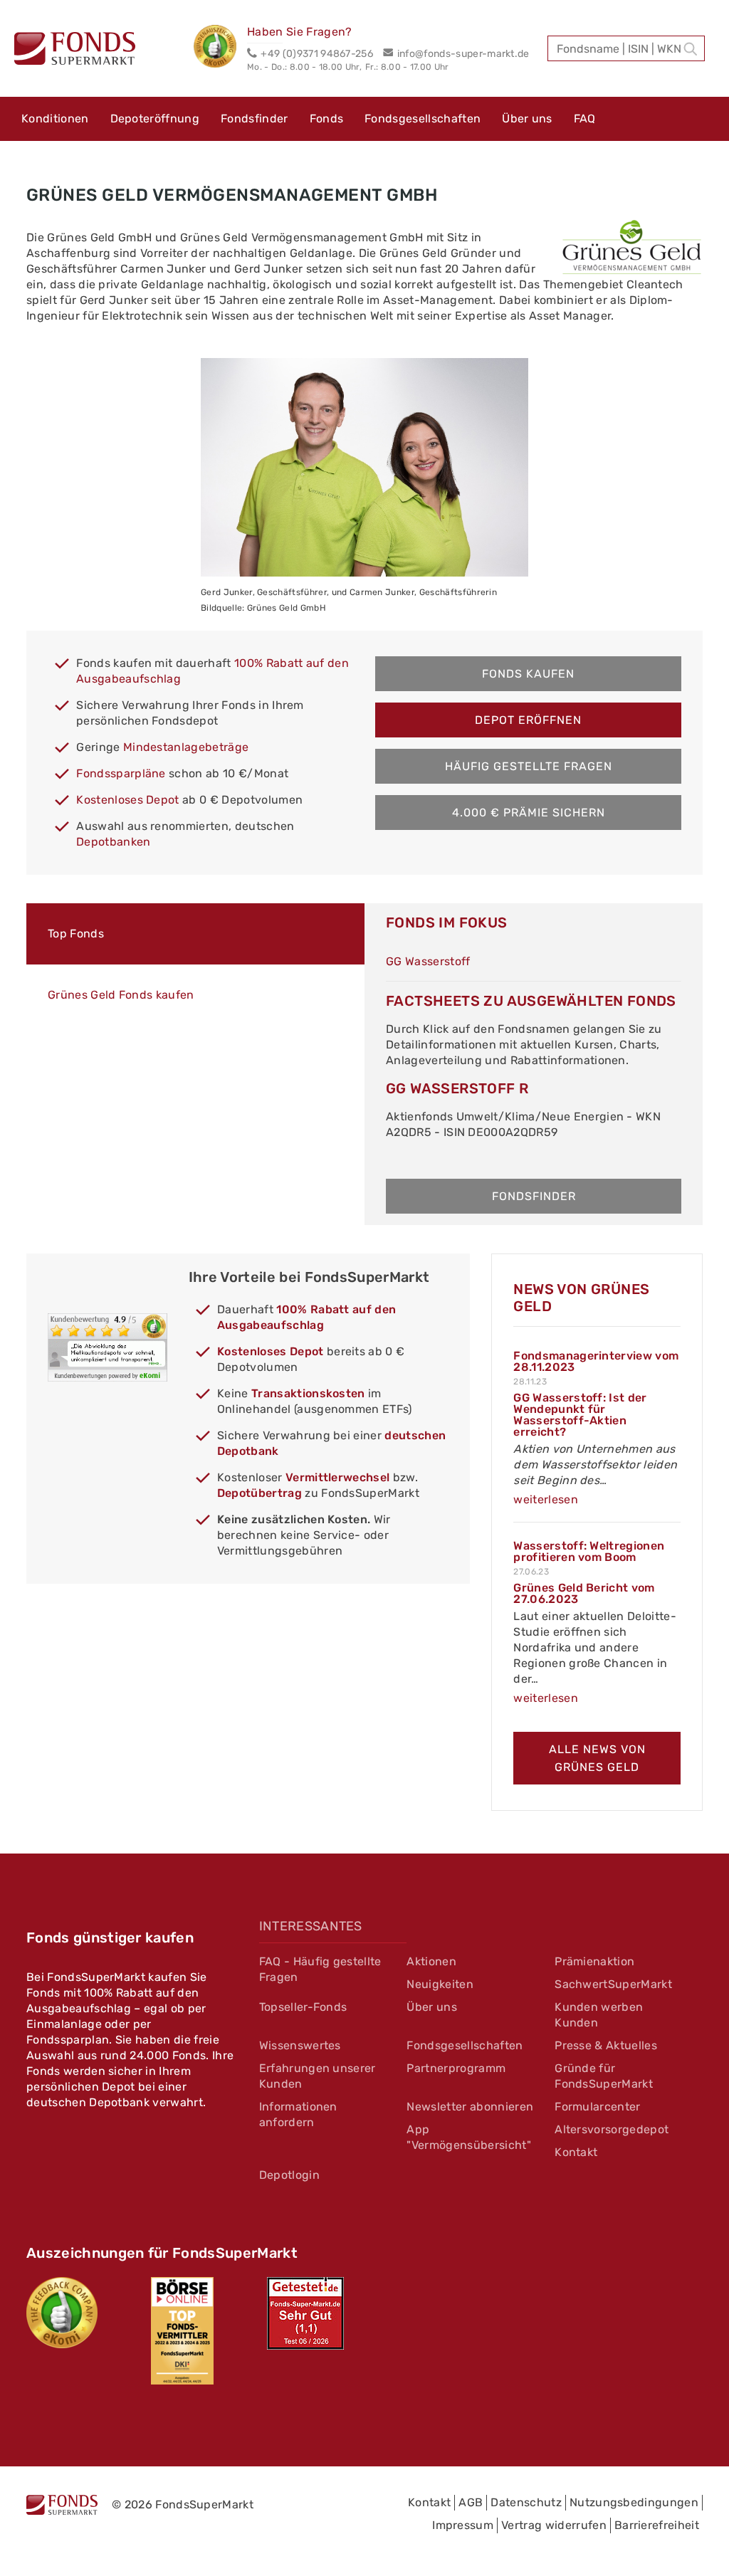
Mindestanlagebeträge (186, 747)
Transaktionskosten (308, 1393)
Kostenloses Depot (127, 800)
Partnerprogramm (456, 2068)
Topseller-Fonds (303, 2007)
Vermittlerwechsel (337, 1477)
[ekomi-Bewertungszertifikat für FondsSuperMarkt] (62, 2313)
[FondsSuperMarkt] (75, 51)
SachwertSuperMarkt (613, 1984)
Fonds (327, 119)
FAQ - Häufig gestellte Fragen (320, 1969)
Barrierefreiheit (657, 2525)
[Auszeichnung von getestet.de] (305, 2313)
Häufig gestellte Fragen (529, 766)
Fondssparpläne (121, 773)
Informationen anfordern (298, 2114)
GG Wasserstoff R (457, 1088)
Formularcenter (597, 2107)
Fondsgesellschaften (423, 119)
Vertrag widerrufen (554, 2525)
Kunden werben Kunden (599, 2015)
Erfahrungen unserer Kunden (318, 2076)
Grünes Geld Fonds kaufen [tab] (121, 995)
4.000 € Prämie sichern (529, 813)
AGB (471, 2502)
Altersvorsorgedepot (612, 2129)
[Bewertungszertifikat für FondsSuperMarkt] (220, 48)
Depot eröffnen (528, 720)
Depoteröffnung (155, 119)
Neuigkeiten (440, 1984)
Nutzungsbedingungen (634, 2502)
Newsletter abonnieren (470, 2107)
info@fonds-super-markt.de (463, 54)
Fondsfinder (255, 119)
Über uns (527, 119)
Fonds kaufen (528, 674)
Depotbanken (114, 842)
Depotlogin (289, 2175)
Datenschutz (526, 2502)
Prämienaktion (594, 1961)
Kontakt (576, 2152)
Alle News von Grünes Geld (597, 1758)
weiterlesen (546, 1499)
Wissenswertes (300, 2045)
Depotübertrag (259, 1493)
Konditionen (55, 119)
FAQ (585, 119)
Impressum (463, 2525)
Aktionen (431, 1961)
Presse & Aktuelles (606, 2045)
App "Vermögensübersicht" (468, 2137)
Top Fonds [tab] (76, 934)
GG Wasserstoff (428, 961)
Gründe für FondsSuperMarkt (604, 2076)
